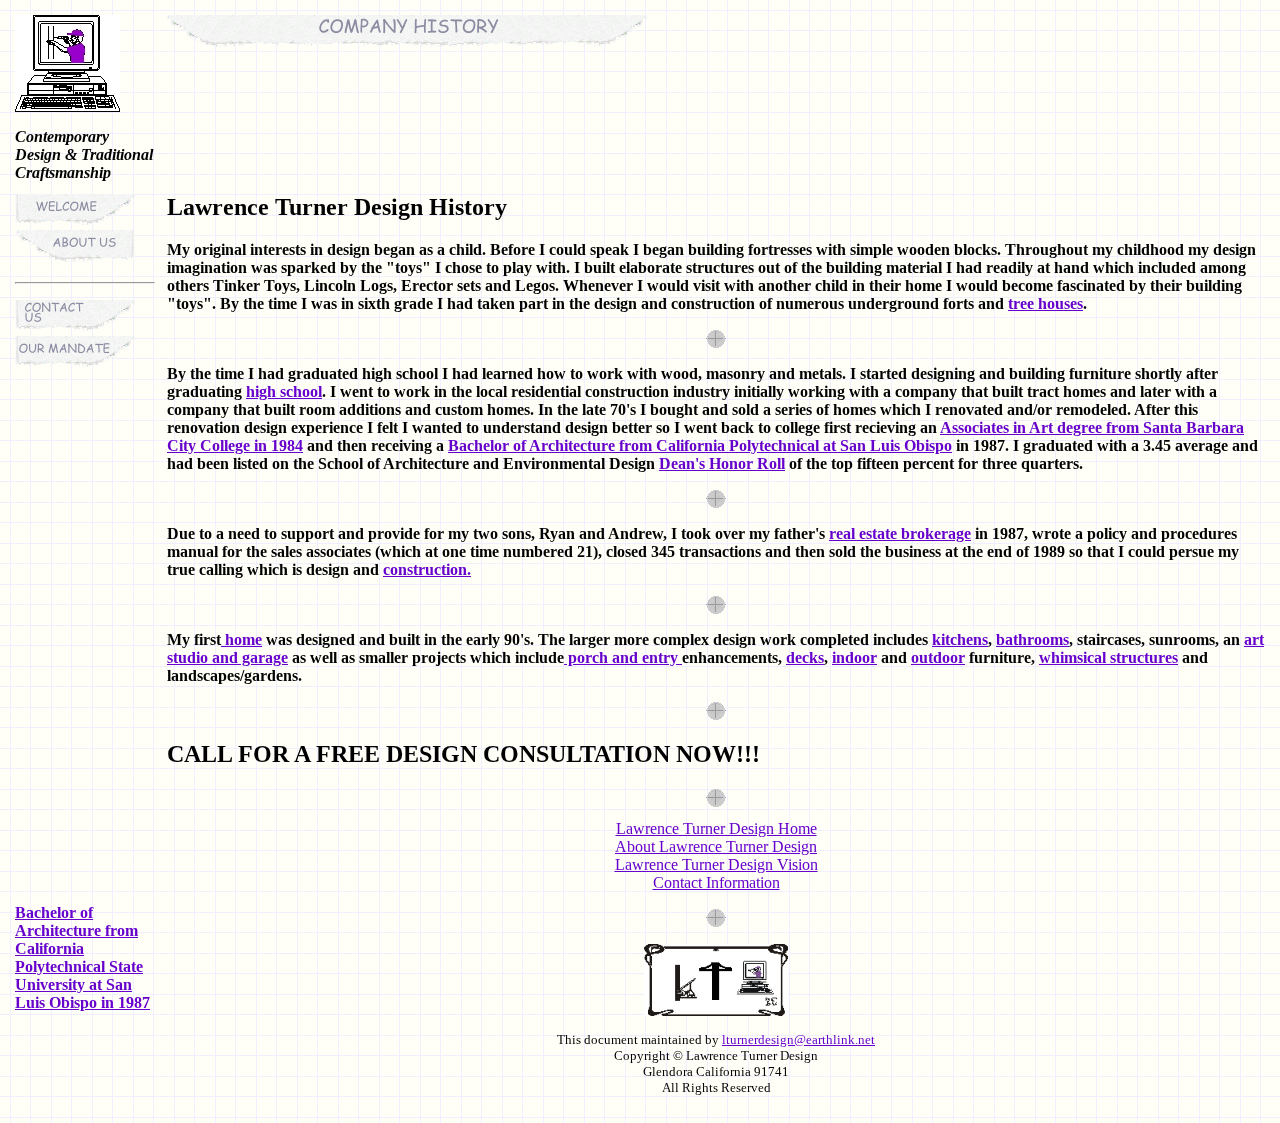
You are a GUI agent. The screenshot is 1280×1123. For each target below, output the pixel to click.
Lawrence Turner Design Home (716, 828)
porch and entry (623, 657)
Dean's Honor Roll (722, 463)
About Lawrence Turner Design (716, 846)
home (241, 639)
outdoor (938, 657)
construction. (427, 569)
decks (805, 657)
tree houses (1045, 303)
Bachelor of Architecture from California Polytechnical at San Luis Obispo (700, 445)
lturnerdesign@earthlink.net (798, 1039)
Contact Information (716, 882)
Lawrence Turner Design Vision (716, 864)
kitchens (960, 639)
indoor (854, 657)
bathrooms (1032, 639)
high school (284, 391)
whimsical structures (1108, 657)
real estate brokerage (900, 533)
